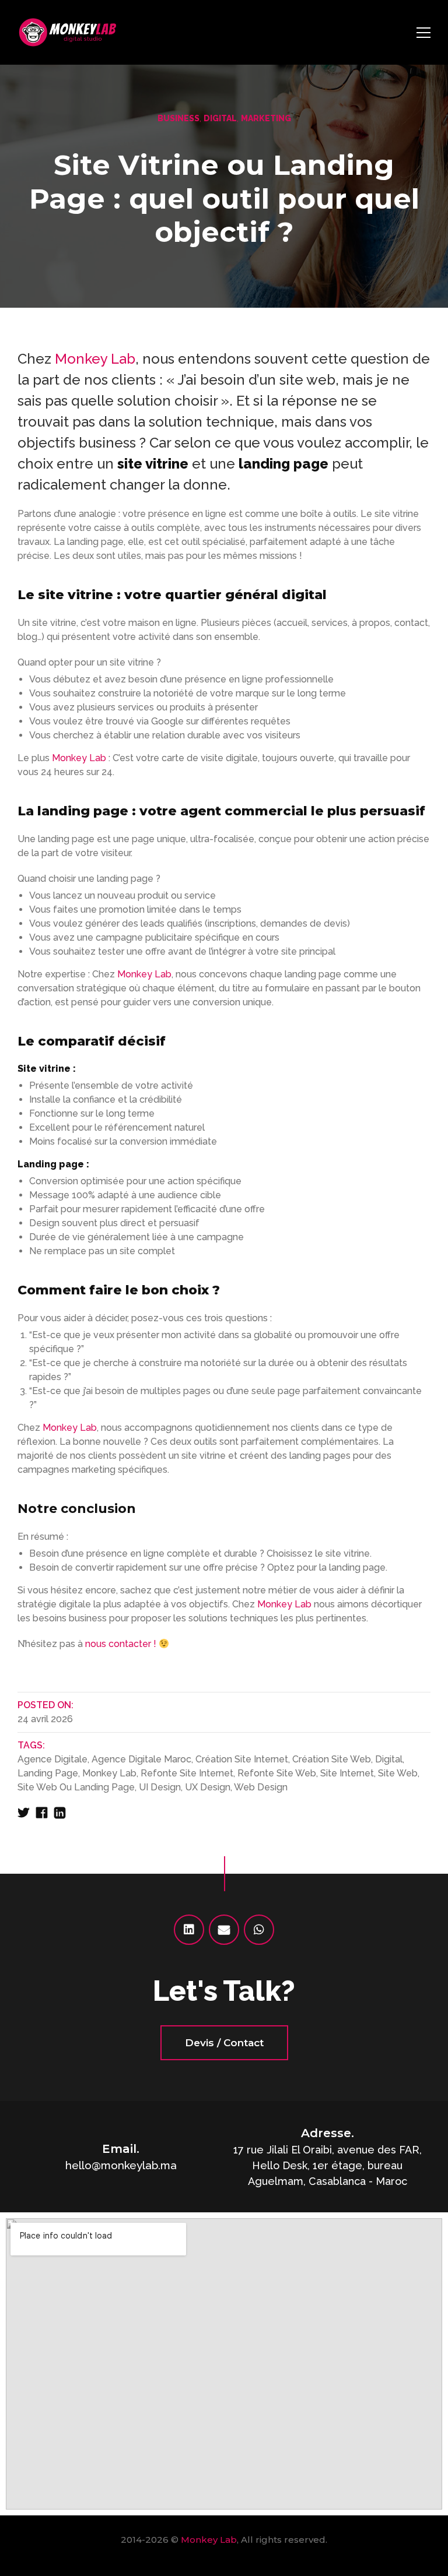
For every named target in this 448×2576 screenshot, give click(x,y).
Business (178, 118)
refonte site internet (187, 1773)
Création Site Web (332, 1759)
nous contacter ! (121, 1644)
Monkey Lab (95, 359)
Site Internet (347, 1773)
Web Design (261, 1787)
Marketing (266, 118)
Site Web (398, 1773)
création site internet (242, 1759)
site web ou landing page (76, 1787)
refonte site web (277, 1773)
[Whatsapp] (259, 1930)
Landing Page (48, 1773)
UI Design (160, 1787)
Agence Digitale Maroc (141, 1759)
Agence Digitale (52, 1759)
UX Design (208, 1787)
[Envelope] (224, 1930)
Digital (220, 118)
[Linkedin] (189, 1930)
